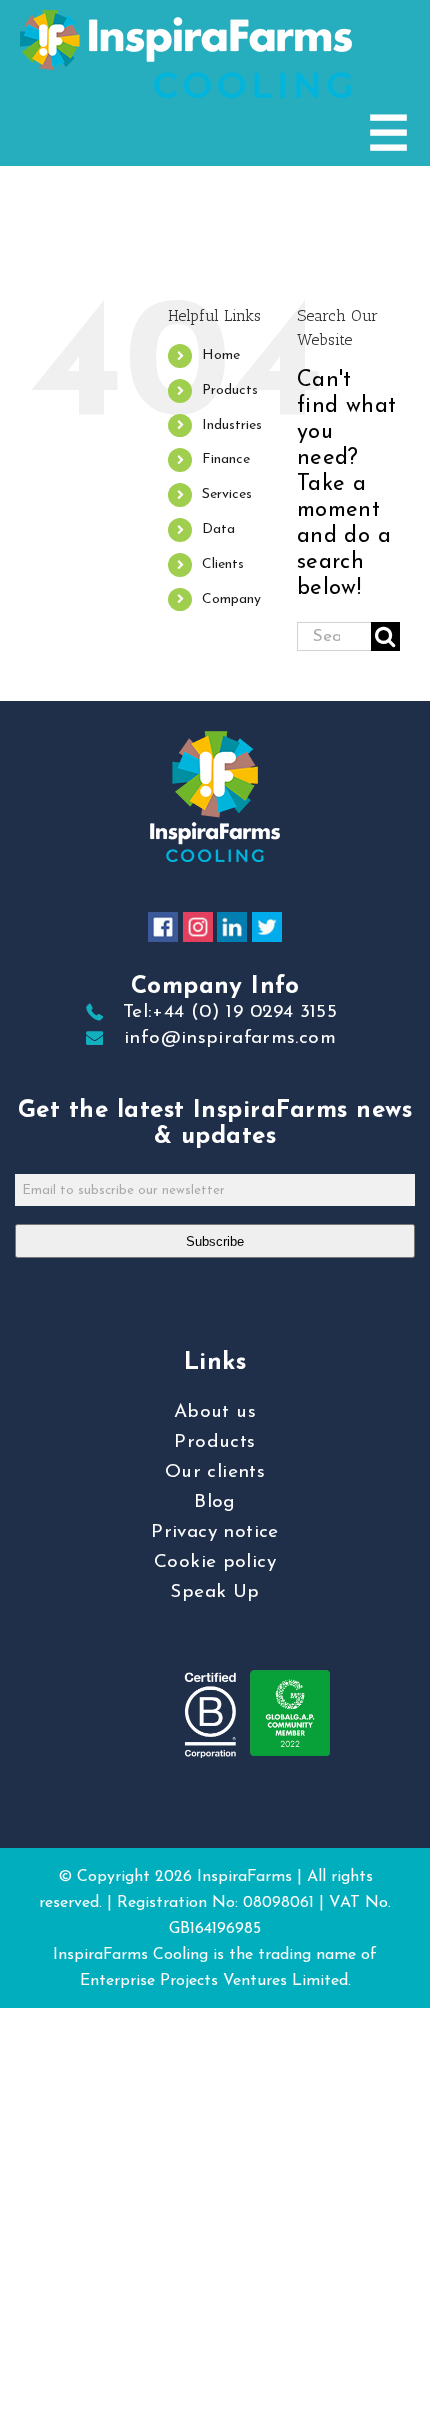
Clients (223, 564)
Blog (215, 1502)
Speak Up (214, 1592)
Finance (226, 459)
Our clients (215, 1472)
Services (227, 494)
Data (218, 529)
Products (230, 390)
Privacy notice (214, 1532)
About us (215, 1412)
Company (231, 599)
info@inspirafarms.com (230, 1038)
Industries (232, 425)
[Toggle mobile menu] (388, 132)
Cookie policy (215, 1562)
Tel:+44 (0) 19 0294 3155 (230, 1012)
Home (221, 355)
